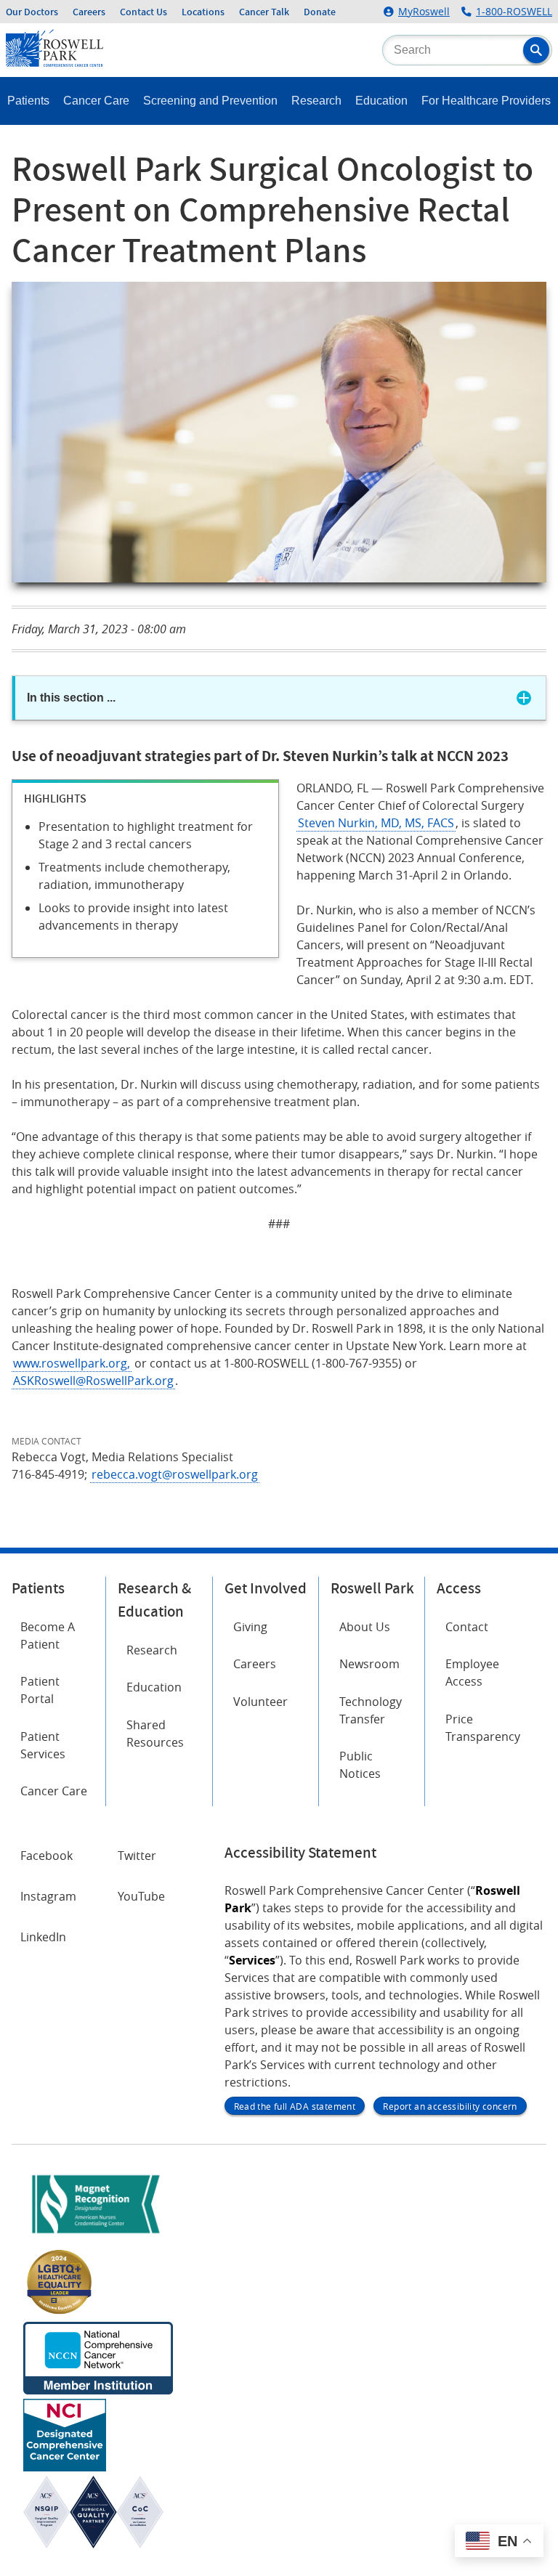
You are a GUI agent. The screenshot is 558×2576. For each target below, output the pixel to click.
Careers (89, 12)
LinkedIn (43, 1937)
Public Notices (360, 1765)
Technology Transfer (371, 1710)
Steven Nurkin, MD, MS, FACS (376, 823)
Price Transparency (483, 1728)
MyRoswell (424, 12)
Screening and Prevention (210, 101)
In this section (71, 698)
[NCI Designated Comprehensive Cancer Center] (65, 2467)
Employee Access (472, 1673)
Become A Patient (48, 1636)
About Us (365, 1627)
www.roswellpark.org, (72, 1363)
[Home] (54, 62)
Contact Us (143, 12)
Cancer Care (96, 101)
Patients (28, 101)
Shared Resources (155, 1734)
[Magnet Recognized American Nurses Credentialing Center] (96, 2236)
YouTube (141, 1896)
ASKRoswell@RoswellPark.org (93, 1381)
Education (381, 101)
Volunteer (260, 1702)
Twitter (137, 1856)
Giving (250, 1627)
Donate (320, 12)
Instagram (48, 1896)
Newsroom (369, 1664)
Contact (467, 1627)
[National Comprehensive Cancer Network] (98, 2390)
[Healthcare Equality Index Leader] (60, 2313)
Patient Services (43, 1745)
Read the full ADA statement (295, 2106)
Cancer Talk (264, 12)
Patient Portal (40, 1690)
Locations (203, 12)
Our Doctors (32, 12)
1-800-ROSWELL (514, 12)
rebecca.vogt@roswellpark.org (175, 1474)
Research (316, 101)
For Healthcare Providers (486, 101)
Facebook (46, 1856)
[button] (536, 50)
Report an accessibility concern (450, 2106)
